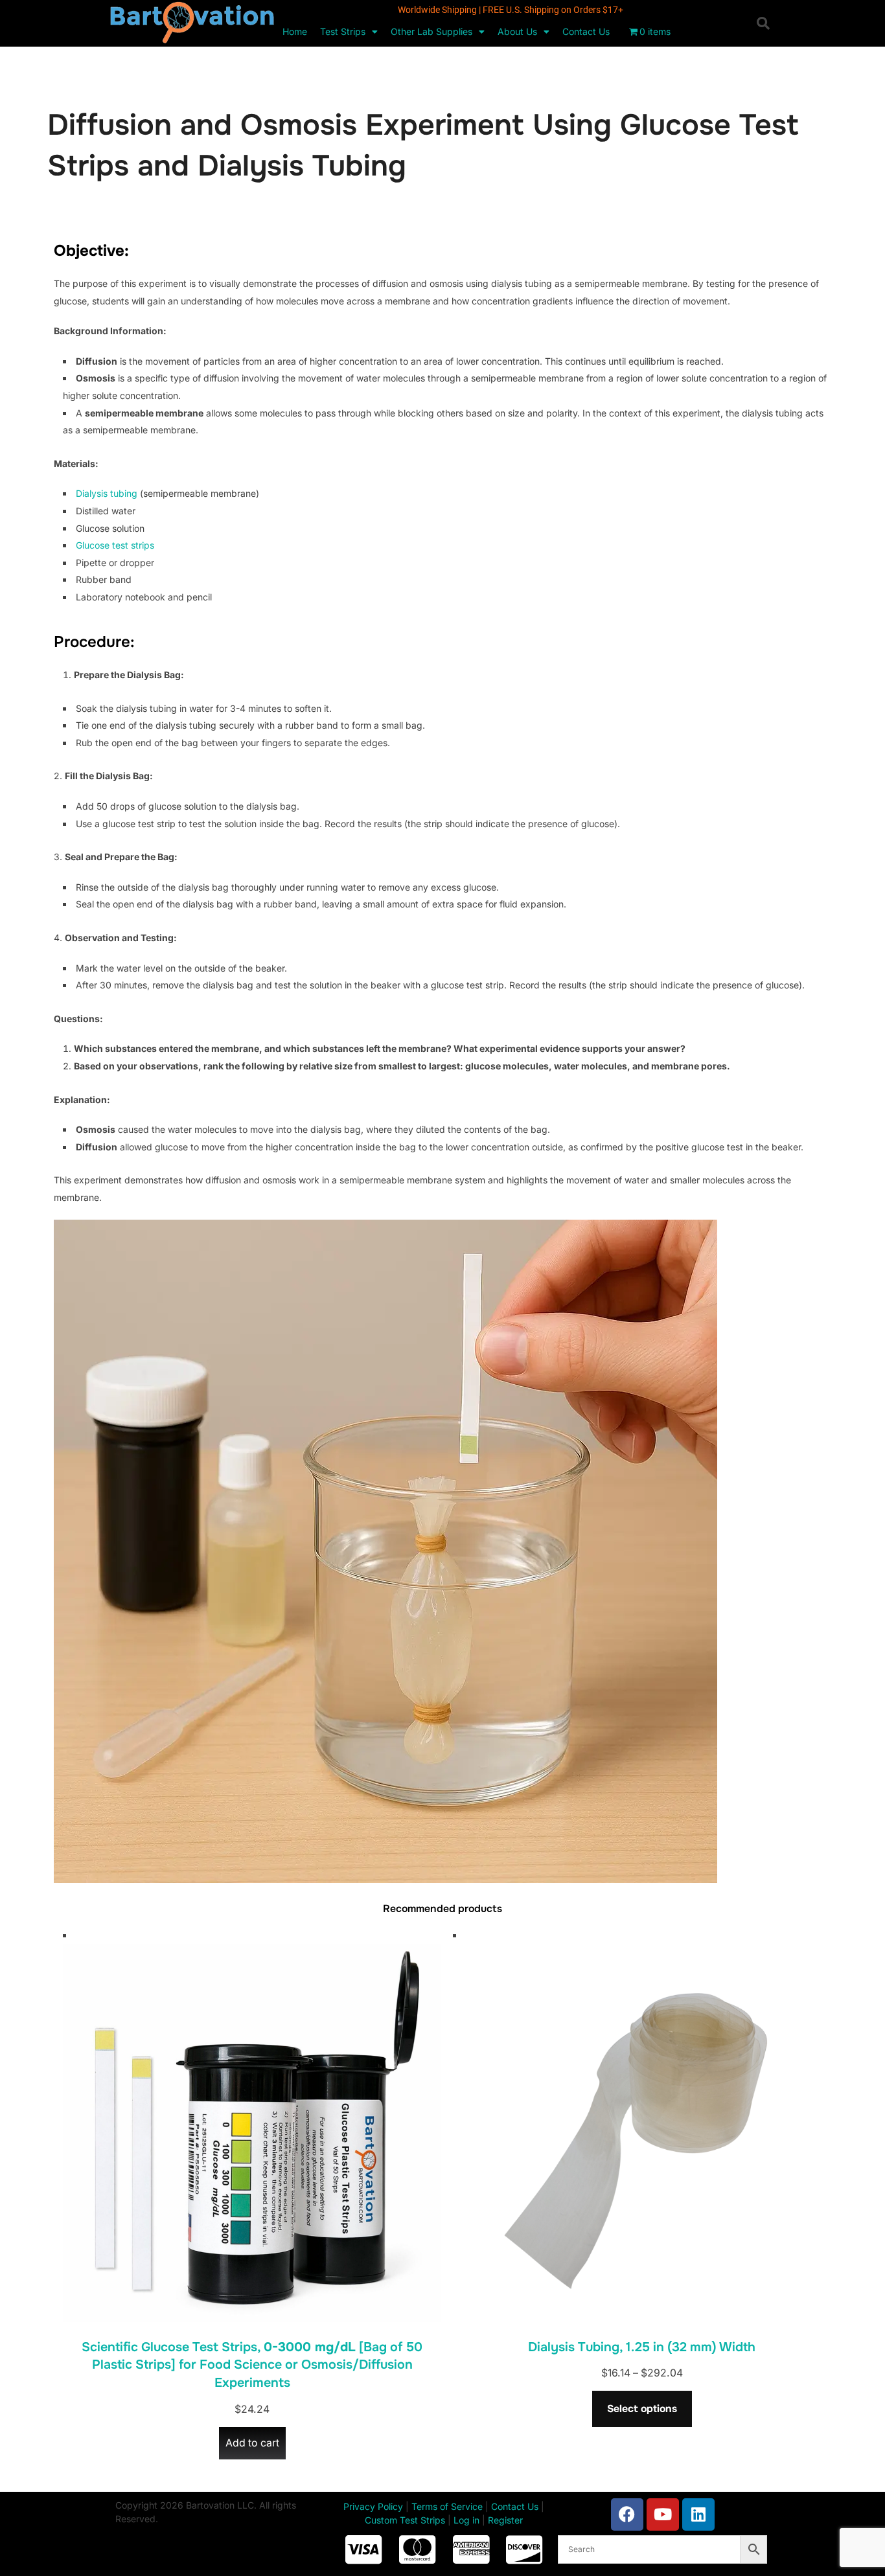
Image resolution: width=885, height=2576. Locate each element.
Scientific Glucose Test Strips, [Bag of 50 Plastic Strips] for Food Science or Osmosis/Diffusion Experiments (252, 2365)
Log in (466, 2520)
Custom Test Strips (405, 2520)
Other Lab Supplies (431, 31)
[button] (763, 23)
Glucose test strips (115, 545)
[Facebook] (627, 2514)
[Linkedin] (698, 2514)
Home (295, 31)
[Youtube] (663, 2514)
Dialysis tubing (107, 493)
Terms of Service (447, 2506)
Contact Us (586, 31)
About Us (517, 31)
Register (505, 2520)
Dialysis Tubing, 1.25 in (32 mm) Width (642, 2347)
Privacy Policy (373, 2506)
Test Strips (343, 31)
